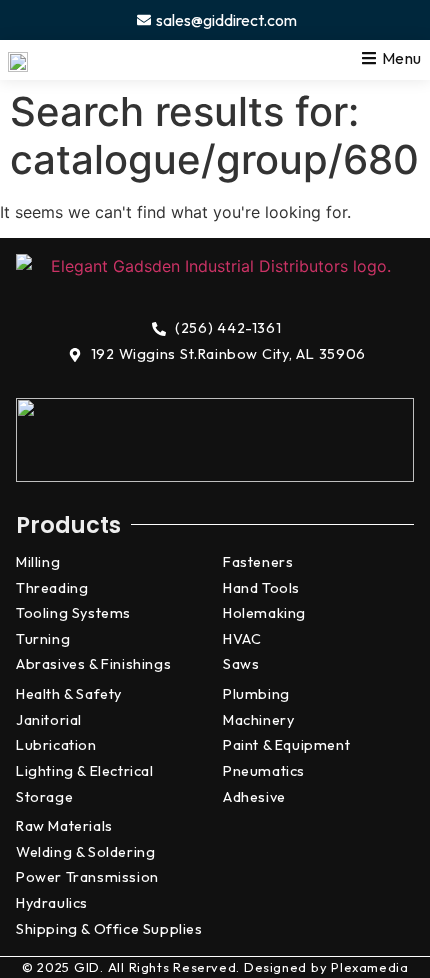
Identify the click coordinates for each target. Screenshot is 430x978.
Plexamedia (369, 967)
